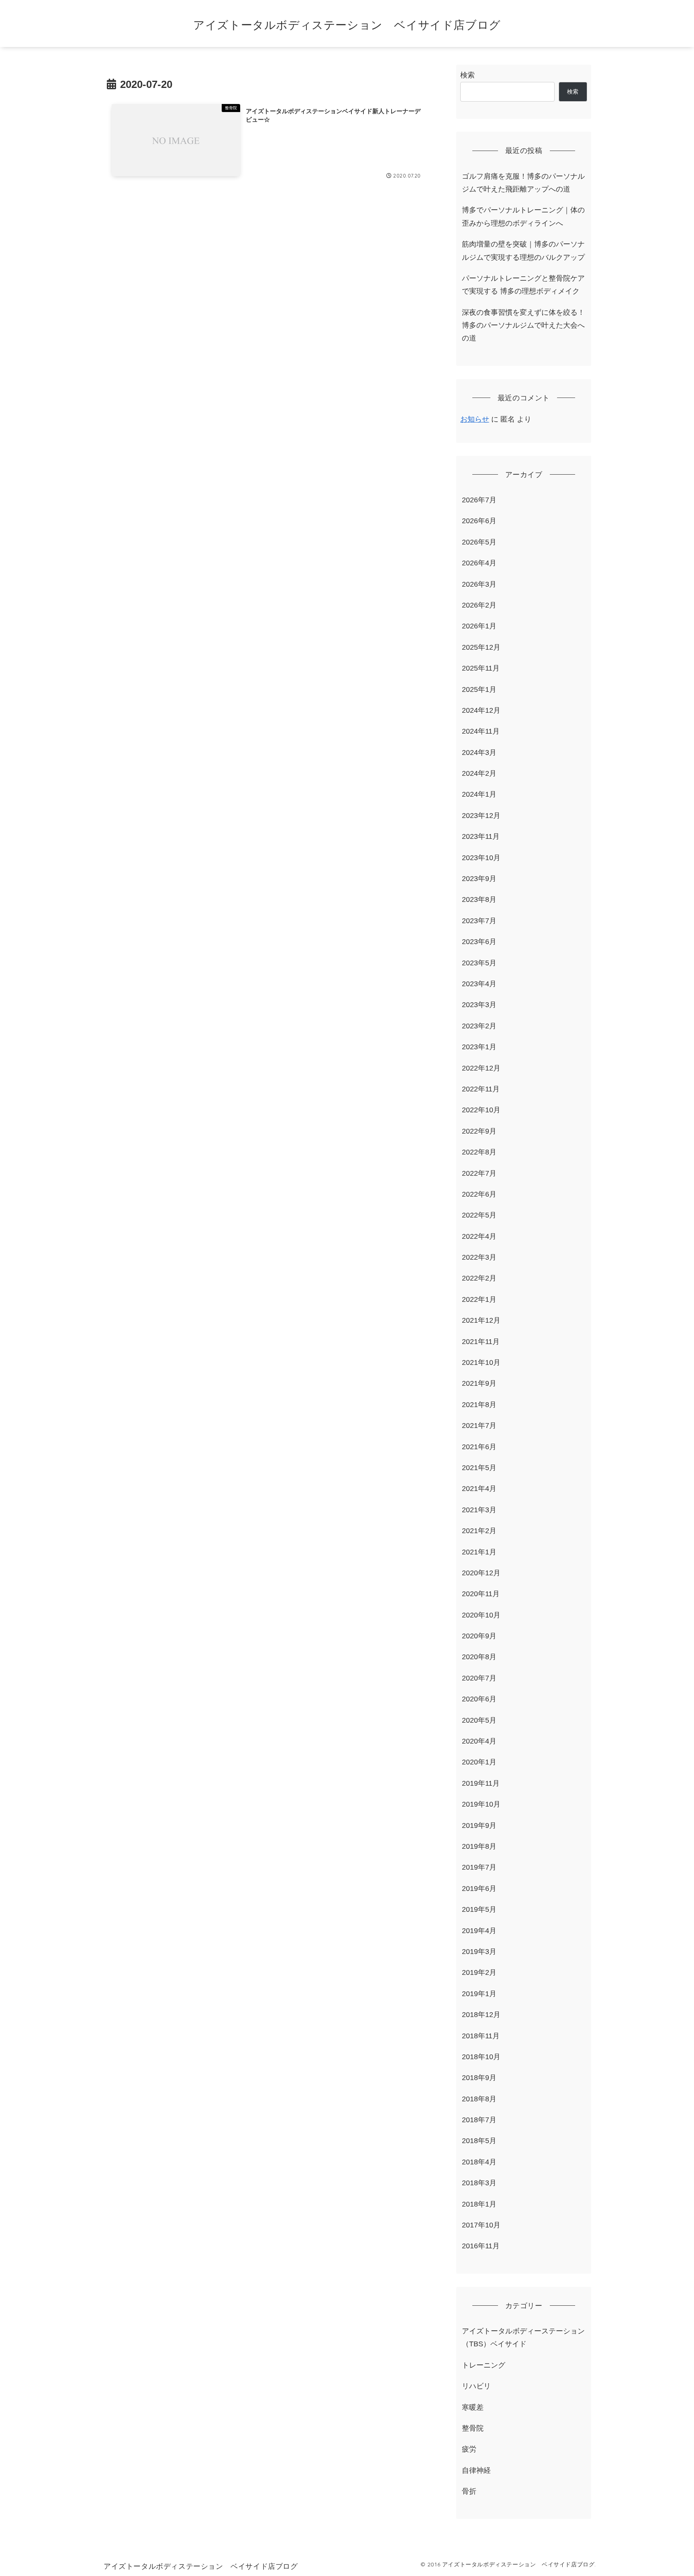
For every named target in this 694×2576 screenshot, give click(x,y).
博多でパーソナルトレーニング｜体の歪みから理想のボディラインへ (523, 216)
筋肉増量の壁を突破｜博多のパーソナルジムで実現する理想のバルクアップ (523, 251)
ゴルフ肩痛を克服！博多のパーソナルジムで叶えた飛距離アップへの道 (523, 183)
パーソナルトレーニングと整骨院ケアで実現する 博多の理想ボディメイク (523, 285)
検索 (467, 75)
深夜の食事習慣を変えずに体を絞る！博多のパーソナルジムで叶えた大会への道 (523, 325)
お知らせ (475, 419)
